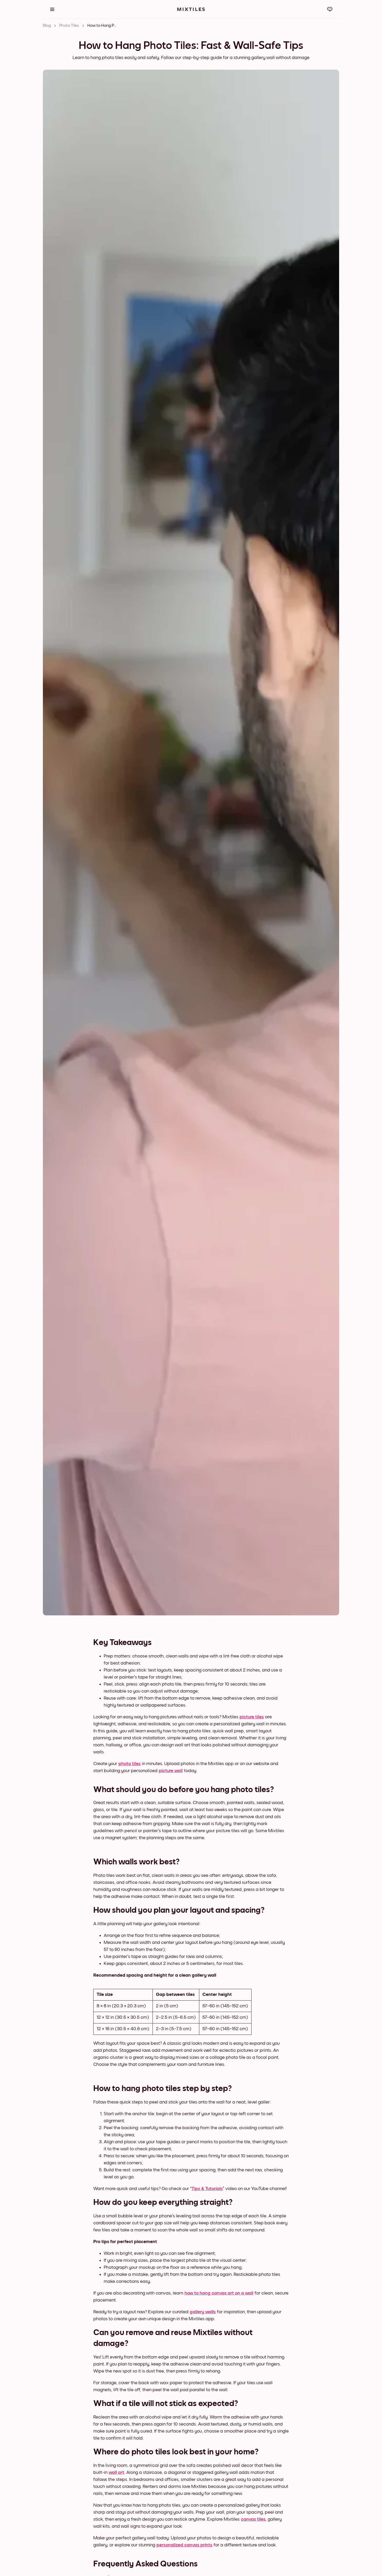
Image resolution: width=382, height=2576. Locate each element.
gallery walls (203, 2312)
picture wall (171, 1771)
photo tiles (130, 1764)
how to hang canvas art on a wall (219, 2293)
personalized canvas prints (184, 2545)
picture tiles (252, 1717)
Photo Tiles (69, 25)
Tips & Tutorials (207, 2189)
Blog (47, 25)
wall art (116, 2473)
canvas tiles (253, 2519)
